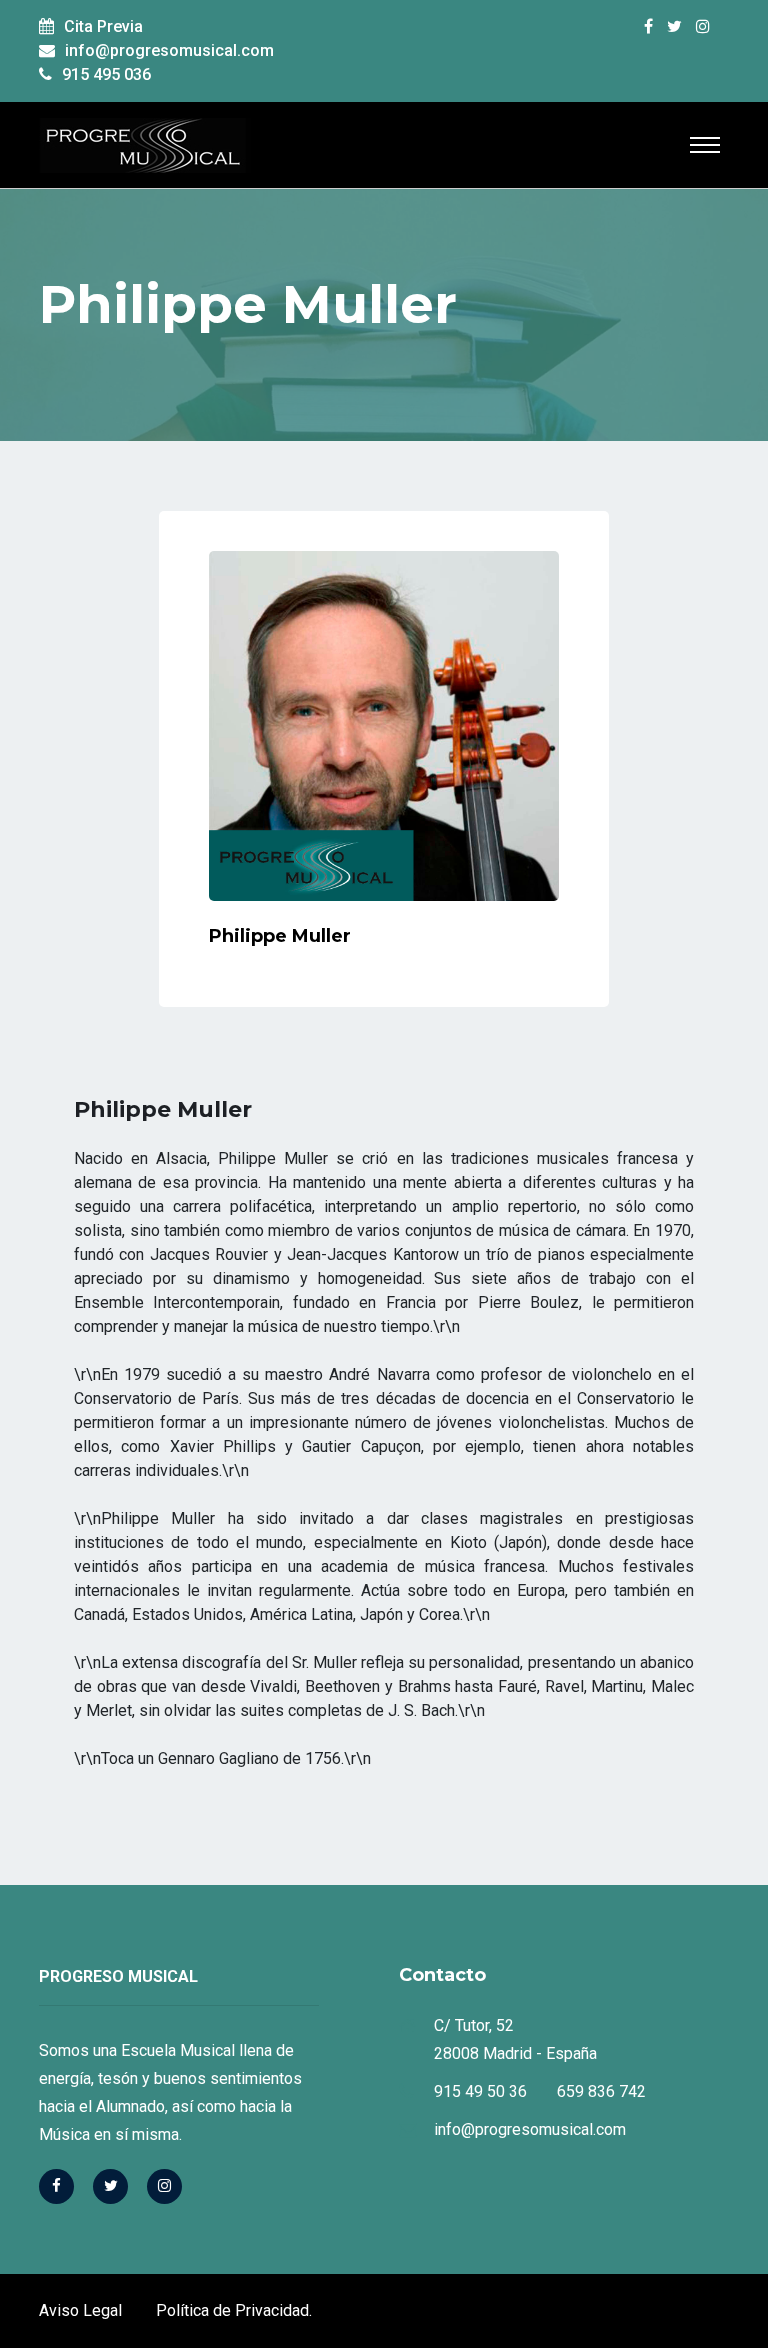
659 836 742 (601, 2091)
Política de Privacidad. (234, 2310)
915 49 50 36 (480, 2091)
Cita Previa (103, 26)
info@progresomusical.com (169, 50)
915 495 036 (106, 74)
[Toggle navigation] (705, 145)
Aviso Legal (80, 2310)
